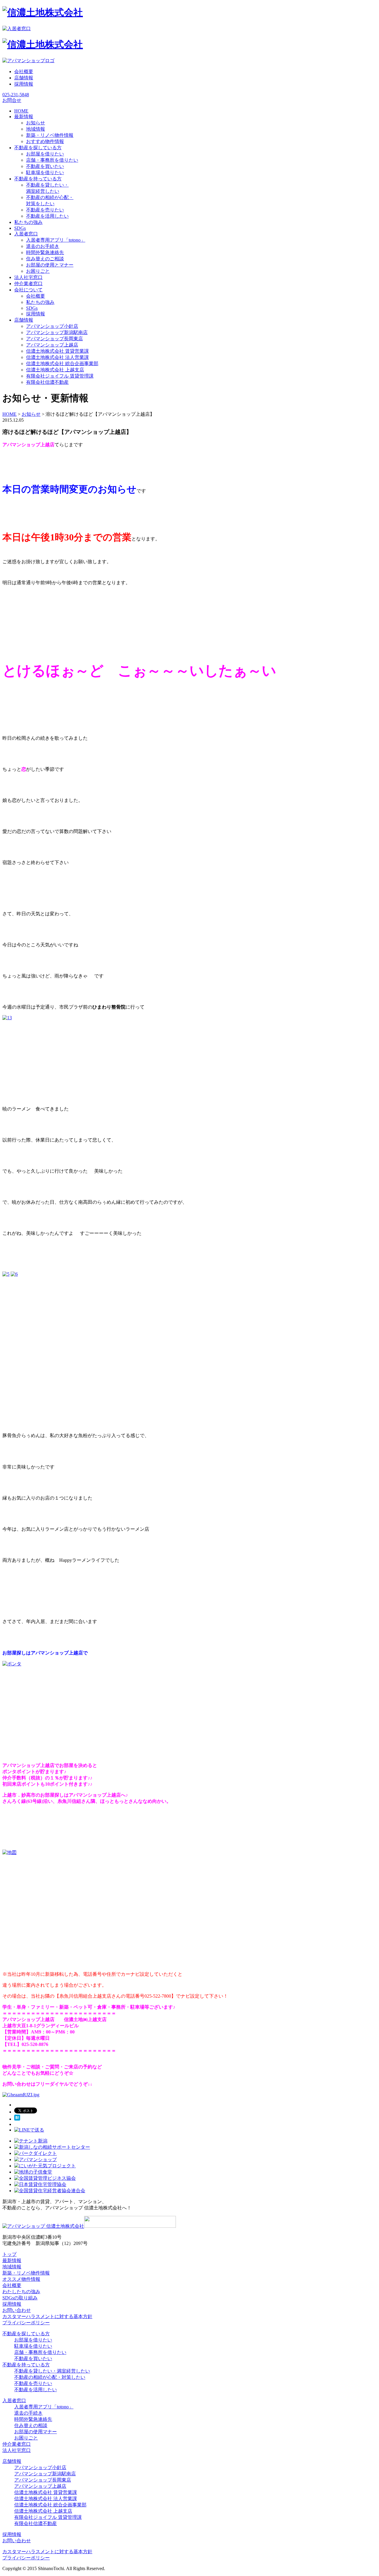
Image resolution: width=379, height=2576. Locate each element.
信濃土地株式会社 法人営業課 (57, 357)
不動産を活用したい (47, 216)
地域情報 (36, 129)
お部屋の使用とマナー (50, 265)
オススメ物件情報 (21, 2279)
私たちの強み (40, 302)
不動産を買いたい (45, 166)
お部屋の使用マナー (36, 2432)
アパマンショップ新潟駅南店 (57, 332)
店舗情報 (24, 78)
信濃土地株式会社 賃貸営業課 (57, 351)
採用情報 (24, 84)
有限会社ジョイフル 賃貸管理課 (60, 376)
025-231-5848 (16, 95)
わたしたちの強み (21, 2292)
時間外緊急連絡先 (45, 252)
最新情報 (12, 2260)
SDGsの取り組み (20, 2298)
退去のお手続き (43, 246)
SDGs (32, 308)
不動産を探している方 (26, 2334)
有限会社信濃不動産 (47, 382)
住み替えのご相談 (45, 259)
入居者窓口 (14, 2401)
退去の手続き (28, 2413)
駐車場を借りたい (45, 172)
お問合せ (12, 100)
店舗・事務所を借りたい (52, 160)
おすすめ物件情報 (45, 141)
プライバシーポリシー (26, 2323)
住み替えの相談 (31, 2425)
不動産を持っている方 (26, 2365)
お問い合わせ (17, 2310)
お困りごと (38, 271)
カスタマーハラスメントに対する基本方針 (47, 2316)
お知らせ (36, 123)
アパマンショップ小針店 (52, 326)
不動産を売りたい (45, 210)
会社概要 (24, 72)
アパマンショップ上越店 (52, 345)
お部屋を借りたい (45, 154)
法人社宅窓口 (17, 2450)
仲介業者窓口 (17, 2444)
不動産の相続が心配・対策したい (50, 2377)
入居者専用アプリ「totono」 (56, 240)
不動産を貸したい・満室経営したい (52, 2371)
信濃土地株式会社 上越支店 (55, 370)
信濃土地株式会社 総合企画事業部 (62, 363)
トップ (9, 2254)
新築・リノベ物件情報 (50, 135)
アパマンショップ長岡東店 (54, 339)
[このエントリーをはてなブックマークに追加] (17, 2119)
